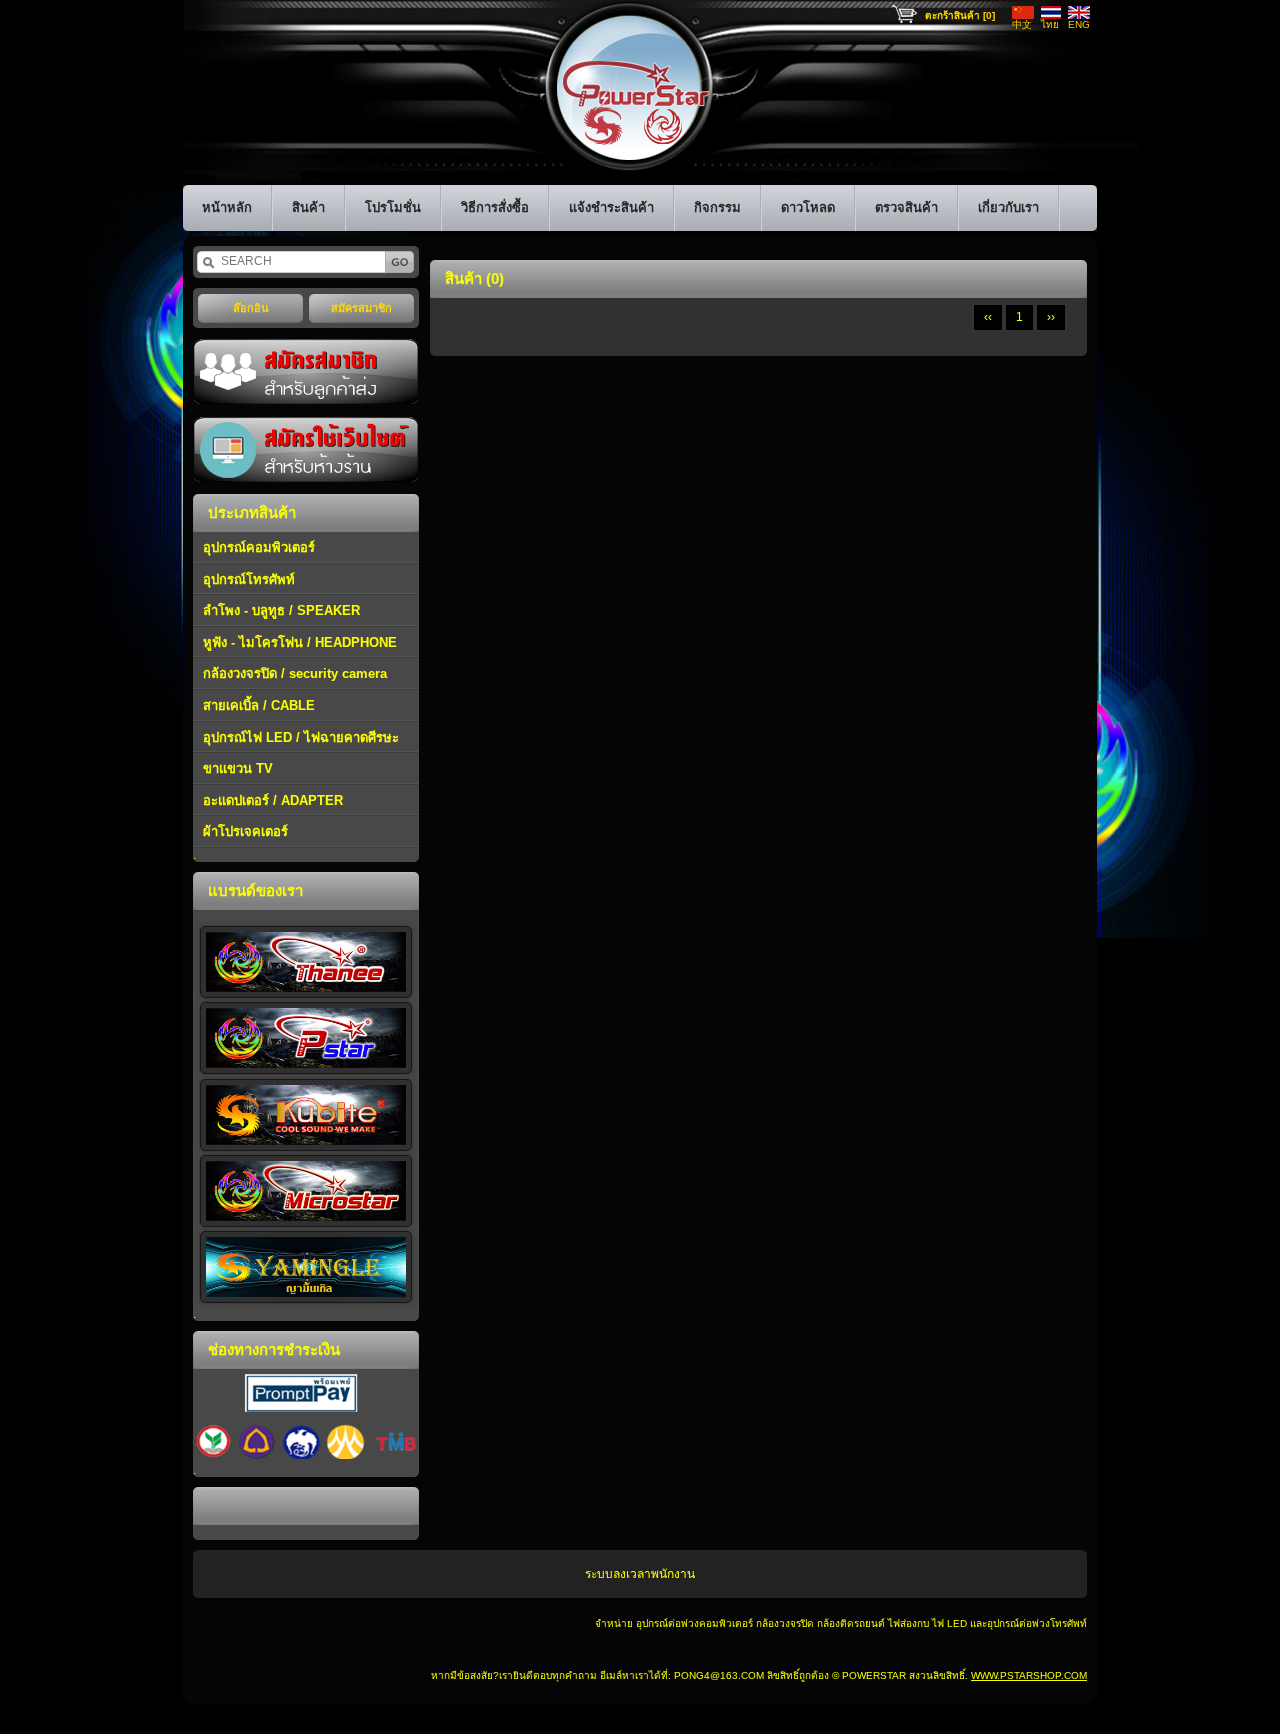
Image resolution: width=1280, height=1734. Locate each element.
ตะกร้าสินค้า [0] (960, 15)
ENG (1079, 24)
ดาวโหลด (808, 207)
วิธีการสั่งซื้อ (495, 207)
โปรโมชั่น (393, 207)
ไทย (1050, 24)
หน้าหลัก (227, 207)
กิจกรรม (717, 207)
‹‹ (988, 317)
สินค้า (308, 207)
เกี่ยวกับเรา (1008, 207)
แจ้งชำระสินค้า (611, 207)
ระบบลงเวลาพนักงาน (640, 1574)
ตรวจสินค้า (906, 207)
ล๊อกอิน (251, 308)
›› (1051, 317)
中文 (1022, 24)
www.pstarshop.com (1029, 1675)
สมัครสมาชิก (361, 308)
